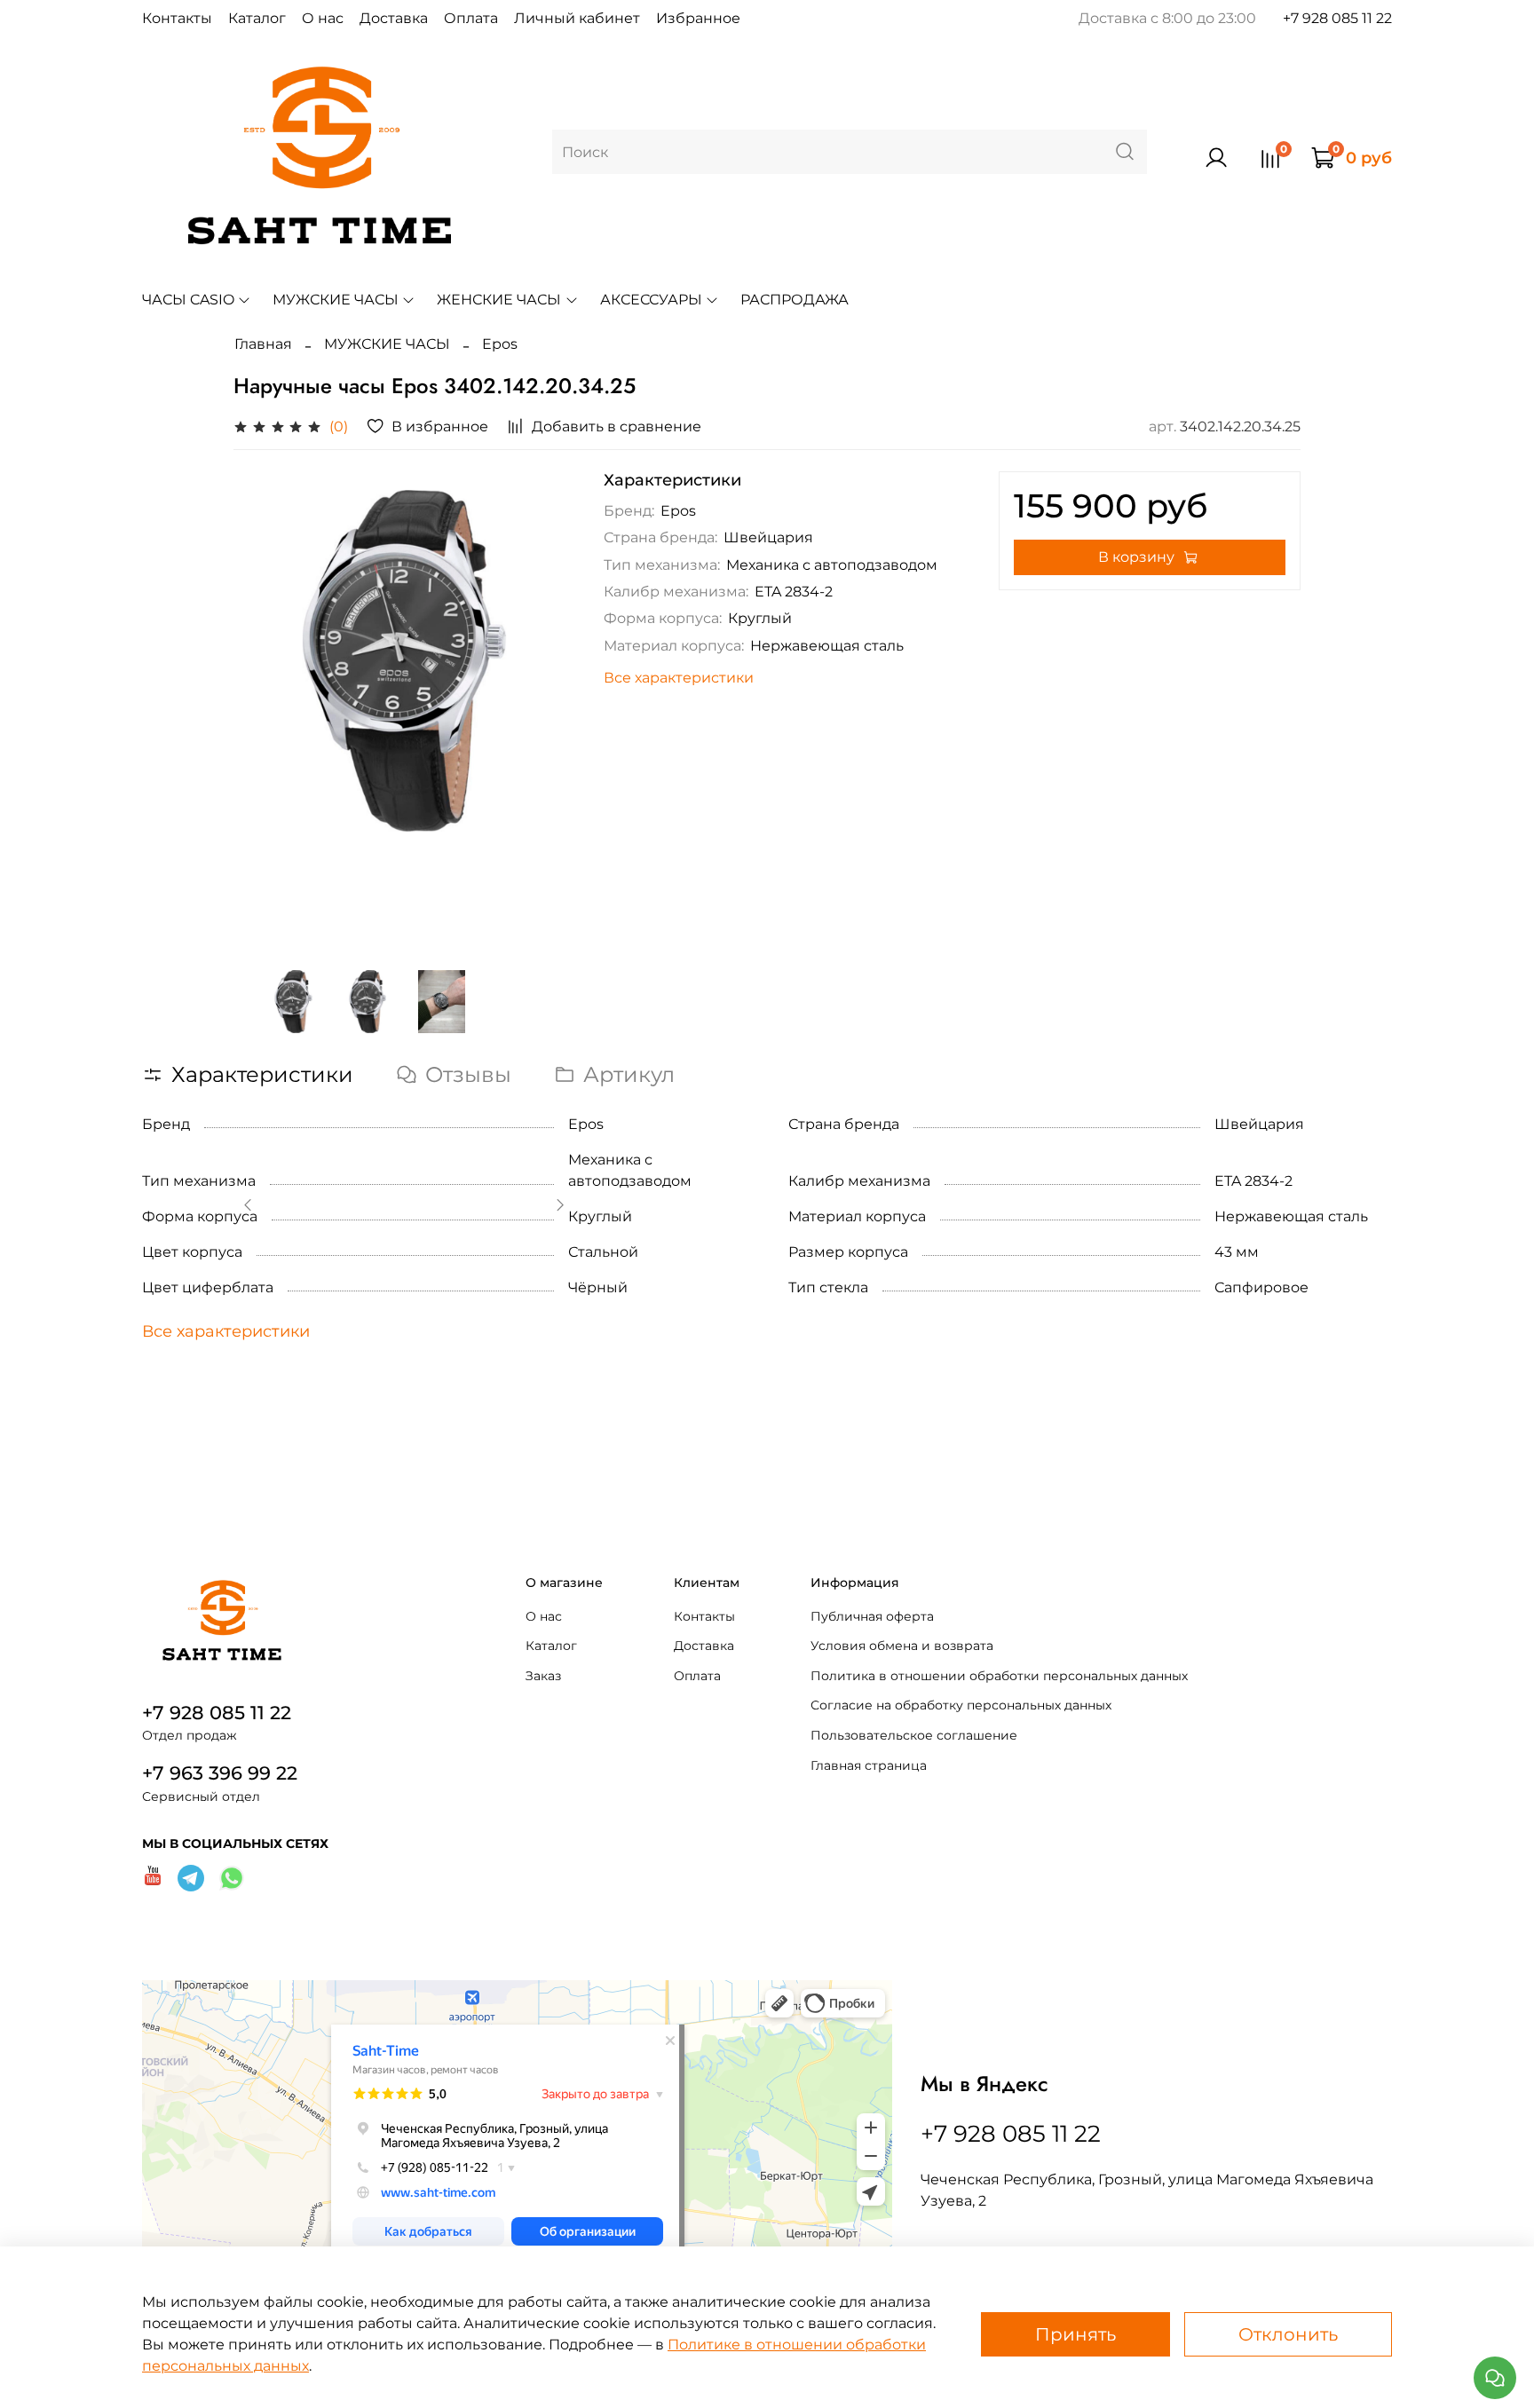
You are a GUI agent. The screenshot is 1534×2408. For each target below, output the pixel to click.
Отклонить (1288, 2334)
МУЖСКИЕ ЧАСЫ (336, 300)
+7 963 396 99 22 (220, 1773)
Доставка (394, 18)
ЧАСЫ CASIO (188, 300)
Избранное (698, 18)
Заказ (543, 1676)
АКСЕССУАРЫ (651, 300)
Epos (500, 344)
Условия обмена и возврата (902, 1646)
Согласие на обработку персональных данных (961, 1705)
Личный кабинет (577, 18)
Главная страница (869, 1765)
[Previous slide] (262, 707)
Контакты (177, 18)
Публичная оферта (872, 1616)
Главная (263, 344)
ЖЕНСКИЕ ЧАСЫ (499, 300)
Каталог (257, 18)
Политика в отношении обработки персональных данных (999, 1676)
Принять (1075, 2334)
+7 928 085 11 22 (1337, 18)
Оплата (471, 18)
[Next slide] (547, 707)
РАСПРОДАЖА (795, 300)
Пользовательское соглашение (914, 1735)
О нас (323, 18)
